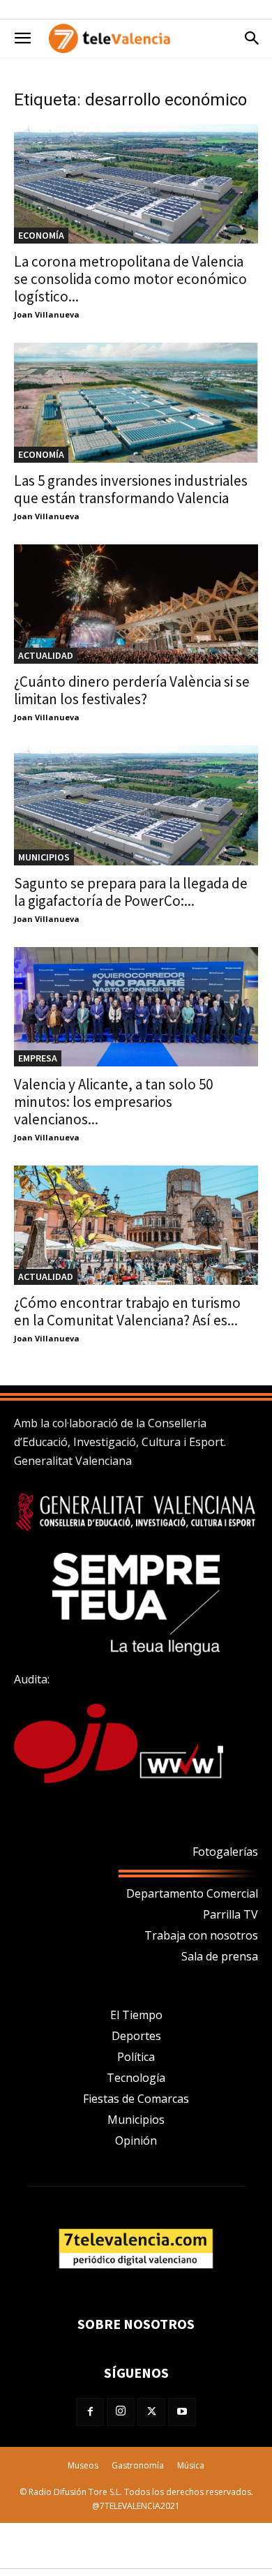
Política (136, 2057)
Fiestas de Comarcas (136, 2099)
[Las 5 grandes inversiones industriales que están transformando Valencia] (136, 402)
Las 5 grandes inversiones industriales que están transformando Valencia (131, 489)
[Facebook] (90, 2412)
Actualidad (46, 655)
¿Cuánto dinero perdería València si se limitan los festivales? (132, 690)
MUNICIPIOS (44, 857)
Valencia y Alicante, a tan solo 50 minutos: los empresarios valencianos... (113, 1102)
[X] (151, 2412)
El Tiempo (136, 2015)
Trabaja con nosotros (201, 1935)
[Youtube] (182, 2412)
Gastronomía (138, 2465)
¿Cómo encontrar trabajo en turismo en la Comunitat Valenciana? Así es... (127, 1311)
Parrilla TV (231, 1914)
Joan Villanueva (47, 314)
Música (191, 2465)
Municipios (136, 2120)
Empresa (38, 1058)
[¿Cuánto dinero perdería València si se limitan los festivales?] (136, 604)
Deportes (136, 2036)
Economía (41, 235)
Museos (83, 2465)
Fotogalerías (225, 1852)
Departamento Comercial (192, 1893)
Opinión (136, 2141)
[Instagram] (121, 2412)
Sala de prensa (220, 1956)
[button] (22, 38)
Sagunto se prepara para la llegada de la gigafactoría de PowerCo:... (131, 892)
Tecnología (136, 2078)
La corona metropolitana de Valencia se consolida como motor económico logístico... (130, 279)
